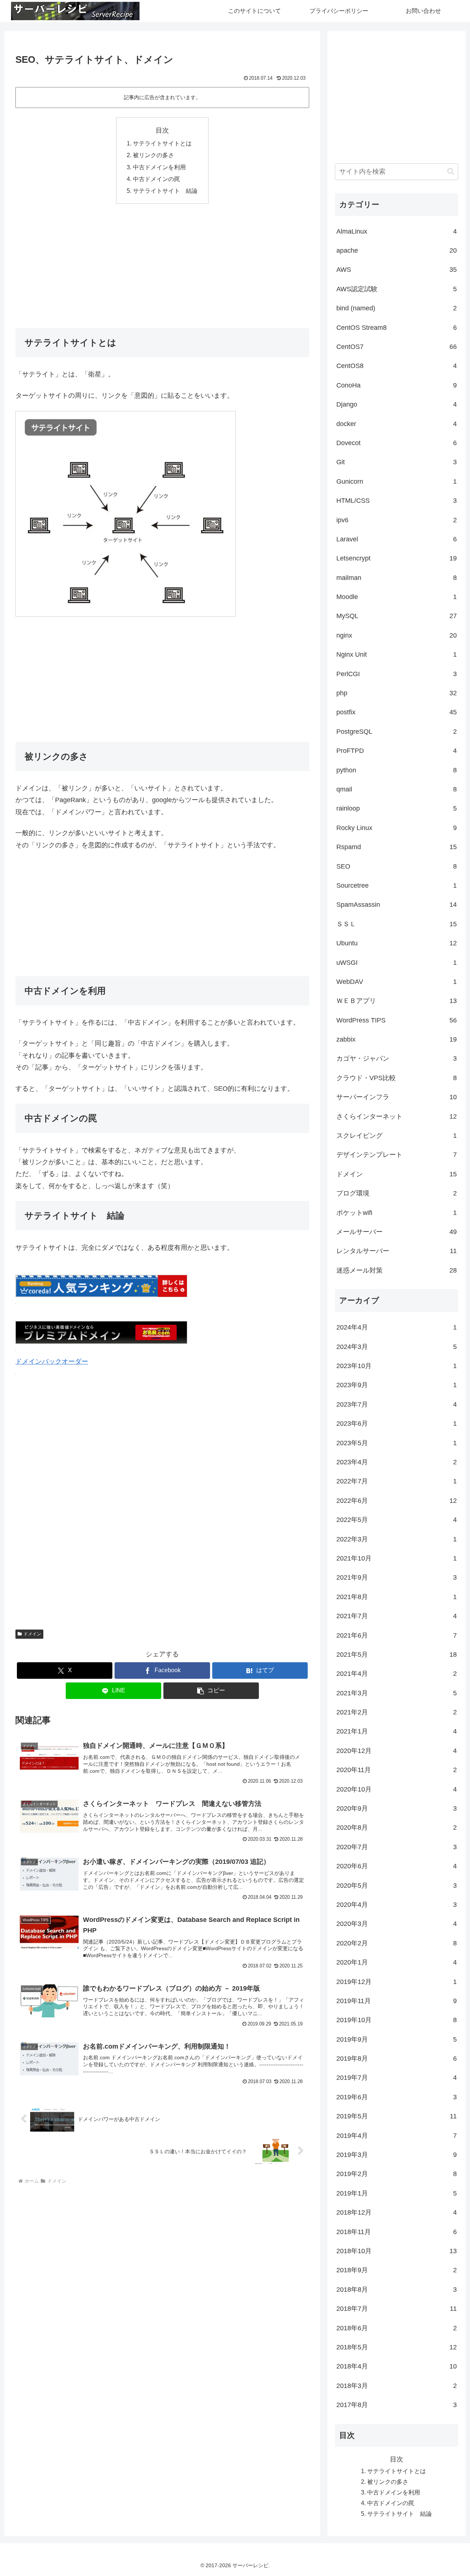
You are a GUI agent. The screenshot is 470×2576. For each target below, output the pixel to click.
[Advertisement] (162, 264)
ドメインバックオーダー (52, 1361)
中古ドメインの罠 (156, 179)
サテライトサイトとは (162, 143)
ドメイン (32, 1634)
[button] (211, 1691)
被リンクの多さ (153, 155)
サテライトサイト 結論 (165, 191)
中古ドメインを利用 (159, 167)
